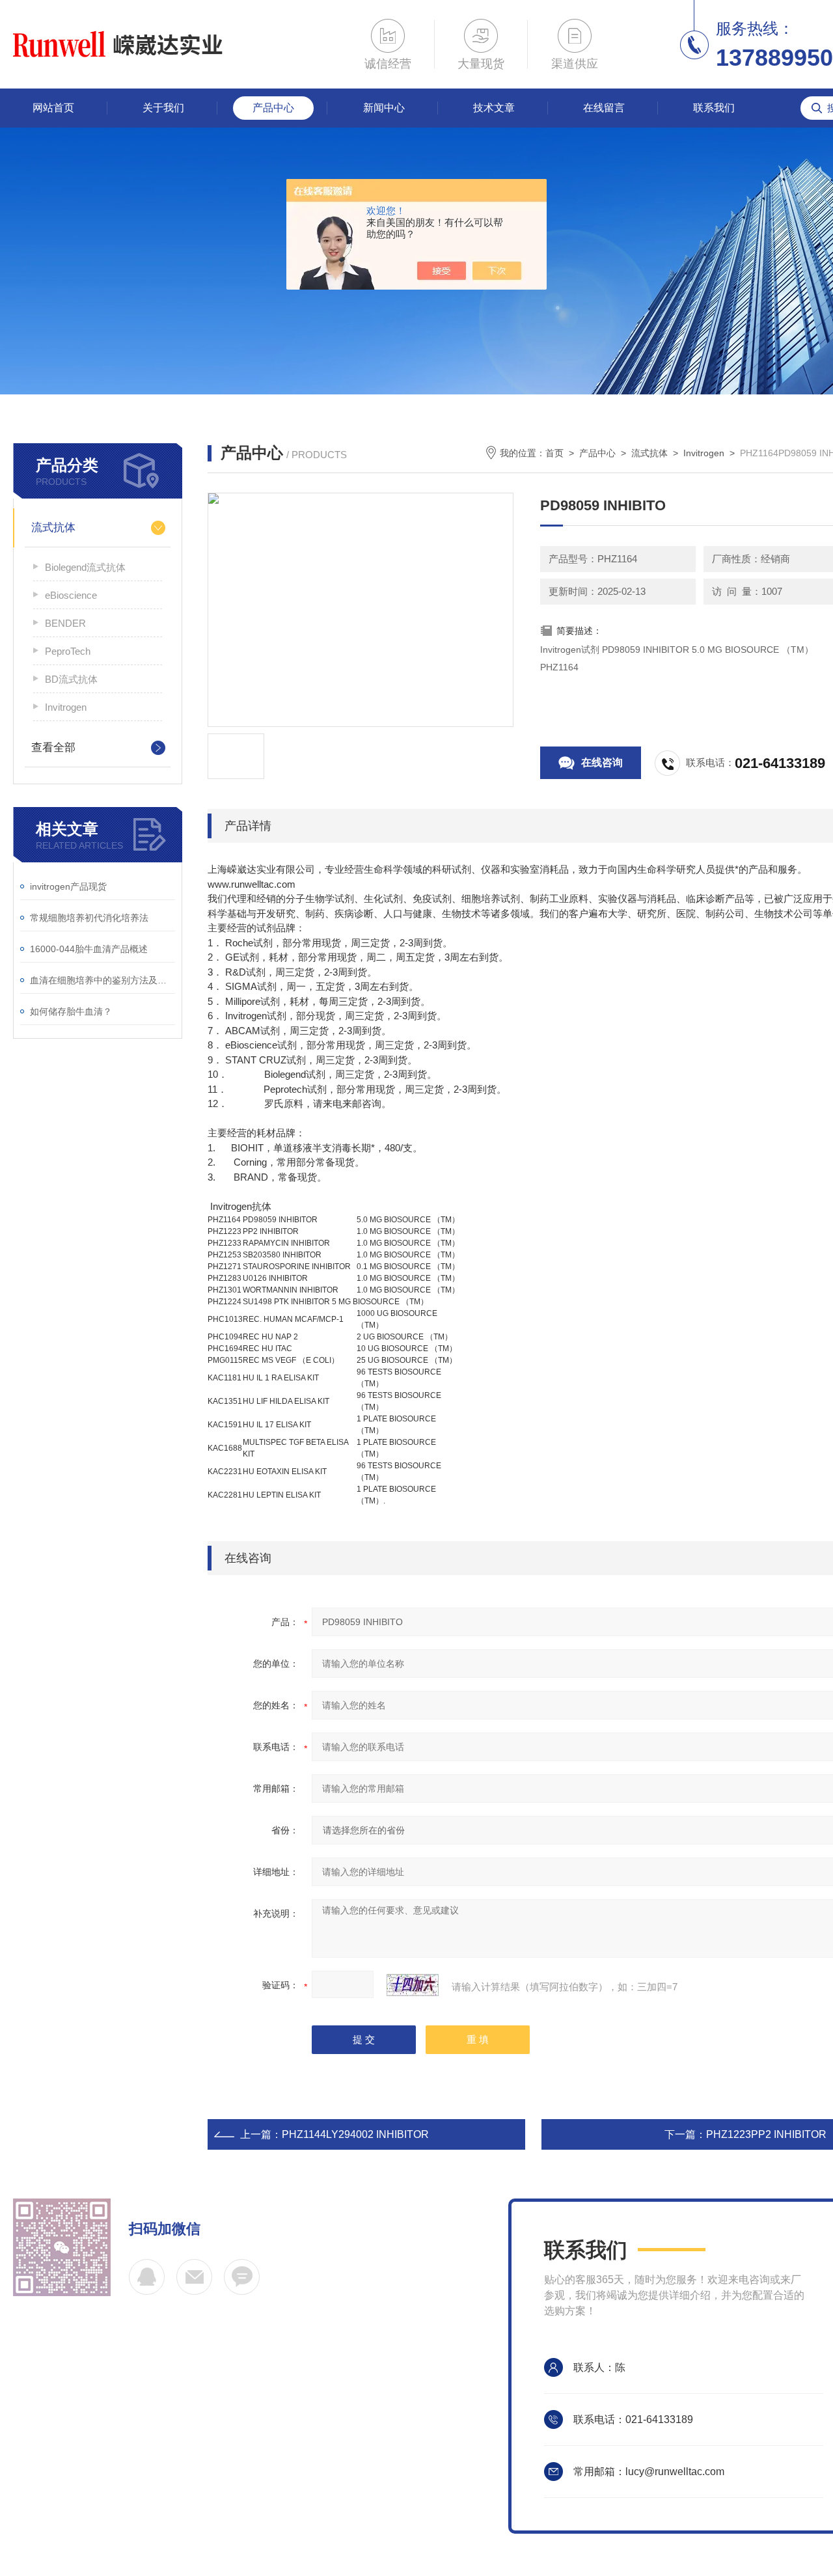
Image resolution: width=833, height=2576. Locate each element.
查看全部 (53, 747)
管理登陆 (362, 2492)
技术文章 (494, 108)
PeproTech (68, 651)
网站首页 (53, 108)
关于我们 (163, 108)
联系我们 (714, 108)
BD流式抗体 (71, 679)
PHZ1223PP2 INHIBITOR (766, 2134)
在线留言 (604, 108)
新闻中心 (384, 108)
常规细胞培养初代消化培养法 (89, 918)
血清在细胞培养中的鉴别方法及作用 (102, 980)
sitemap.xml (303, 2492)
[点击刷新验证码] (413, 1985)
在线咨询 (602, 762)
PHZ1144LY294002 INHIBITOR (355, 2134)
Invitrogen (66, 707)
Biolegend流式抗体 (85, 567)
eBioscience (71, 595)
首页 (554, 453)
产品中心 (273, 108)
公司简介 (62, 2410)
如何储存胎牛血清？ (71, 1011)
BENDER (65, 623)
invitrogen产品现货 (68, 886)
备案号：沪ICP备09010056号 (82, 2492)
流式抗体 (53, 528)
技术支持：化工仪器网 (213, 2492)
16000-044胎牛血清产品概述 (89, 949)
